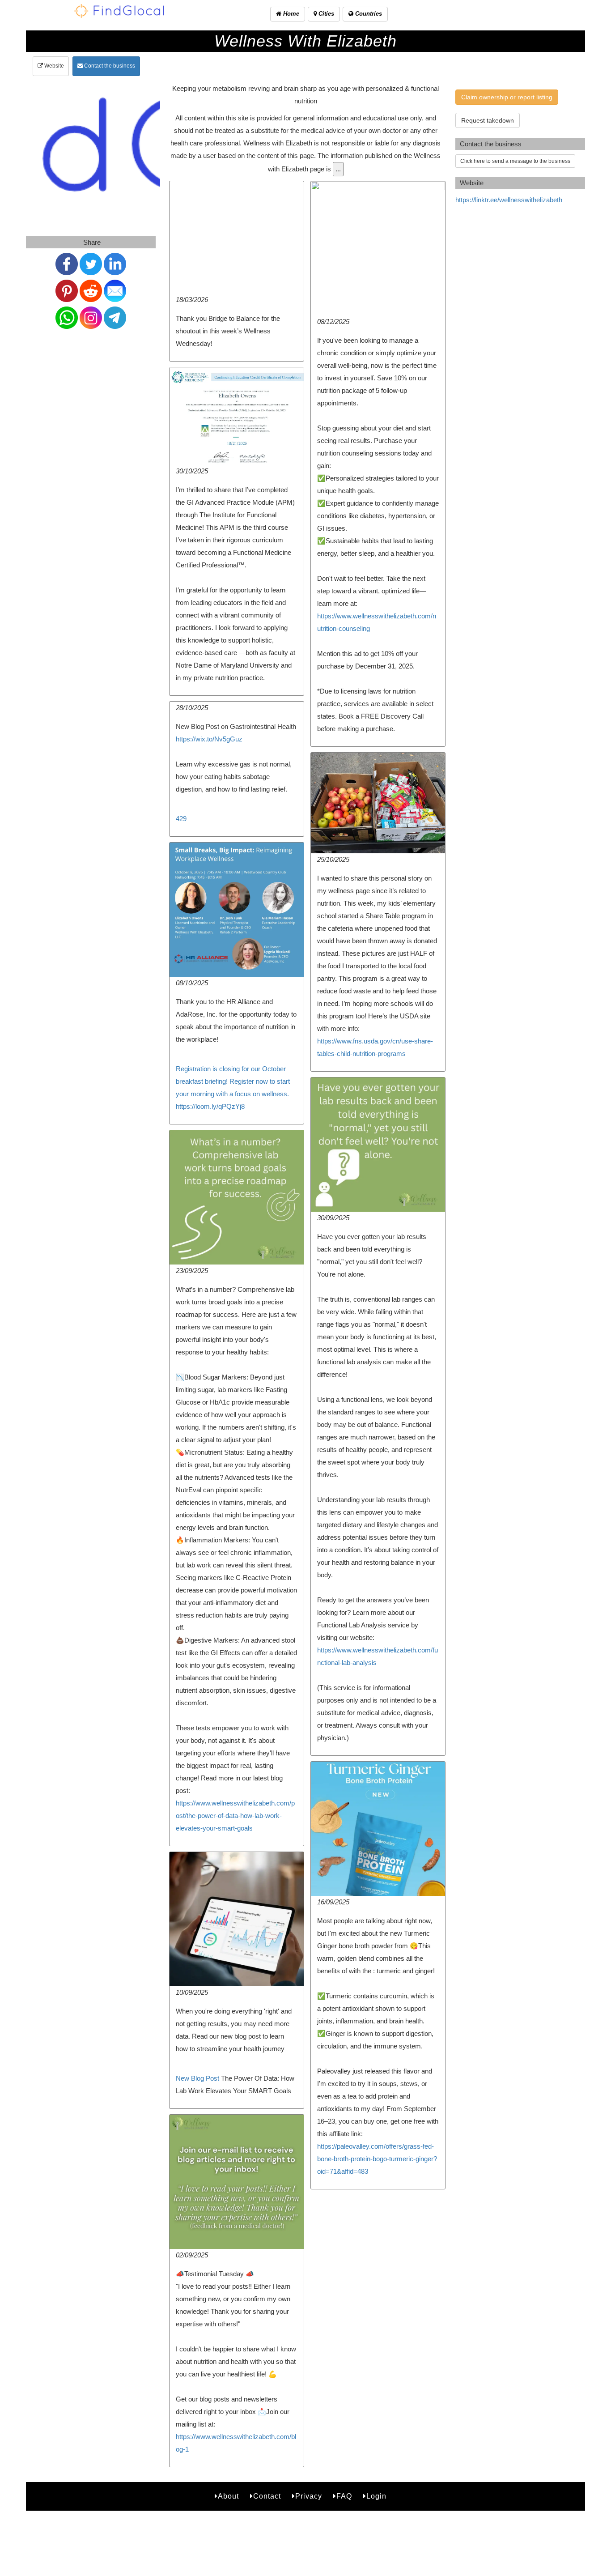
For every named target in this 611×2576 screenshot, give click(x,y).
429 (181, 819)
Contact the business (109, 66)
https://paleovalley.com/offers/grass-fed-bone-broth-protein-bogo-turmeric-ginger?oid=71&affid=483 (377, 2159)
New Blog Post (197, 2078)
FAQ (344, 2496)
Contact (267, 2496)
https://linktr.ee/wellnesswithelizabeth (509, 200)
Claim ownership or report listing (507, 97)
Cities (325, 14)
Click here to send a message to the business (515, 161)
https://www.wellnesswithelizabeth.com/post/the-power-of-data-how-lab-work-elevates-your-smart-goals (235, 1816)
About (228, 2496)
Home (290, 14)
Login (376, 2496)
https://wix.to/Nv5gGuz (209, 739)
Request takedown (488, 120)
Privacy (309, 2496)
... (338, 169)
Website (53, 66)
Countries (368, 14)
